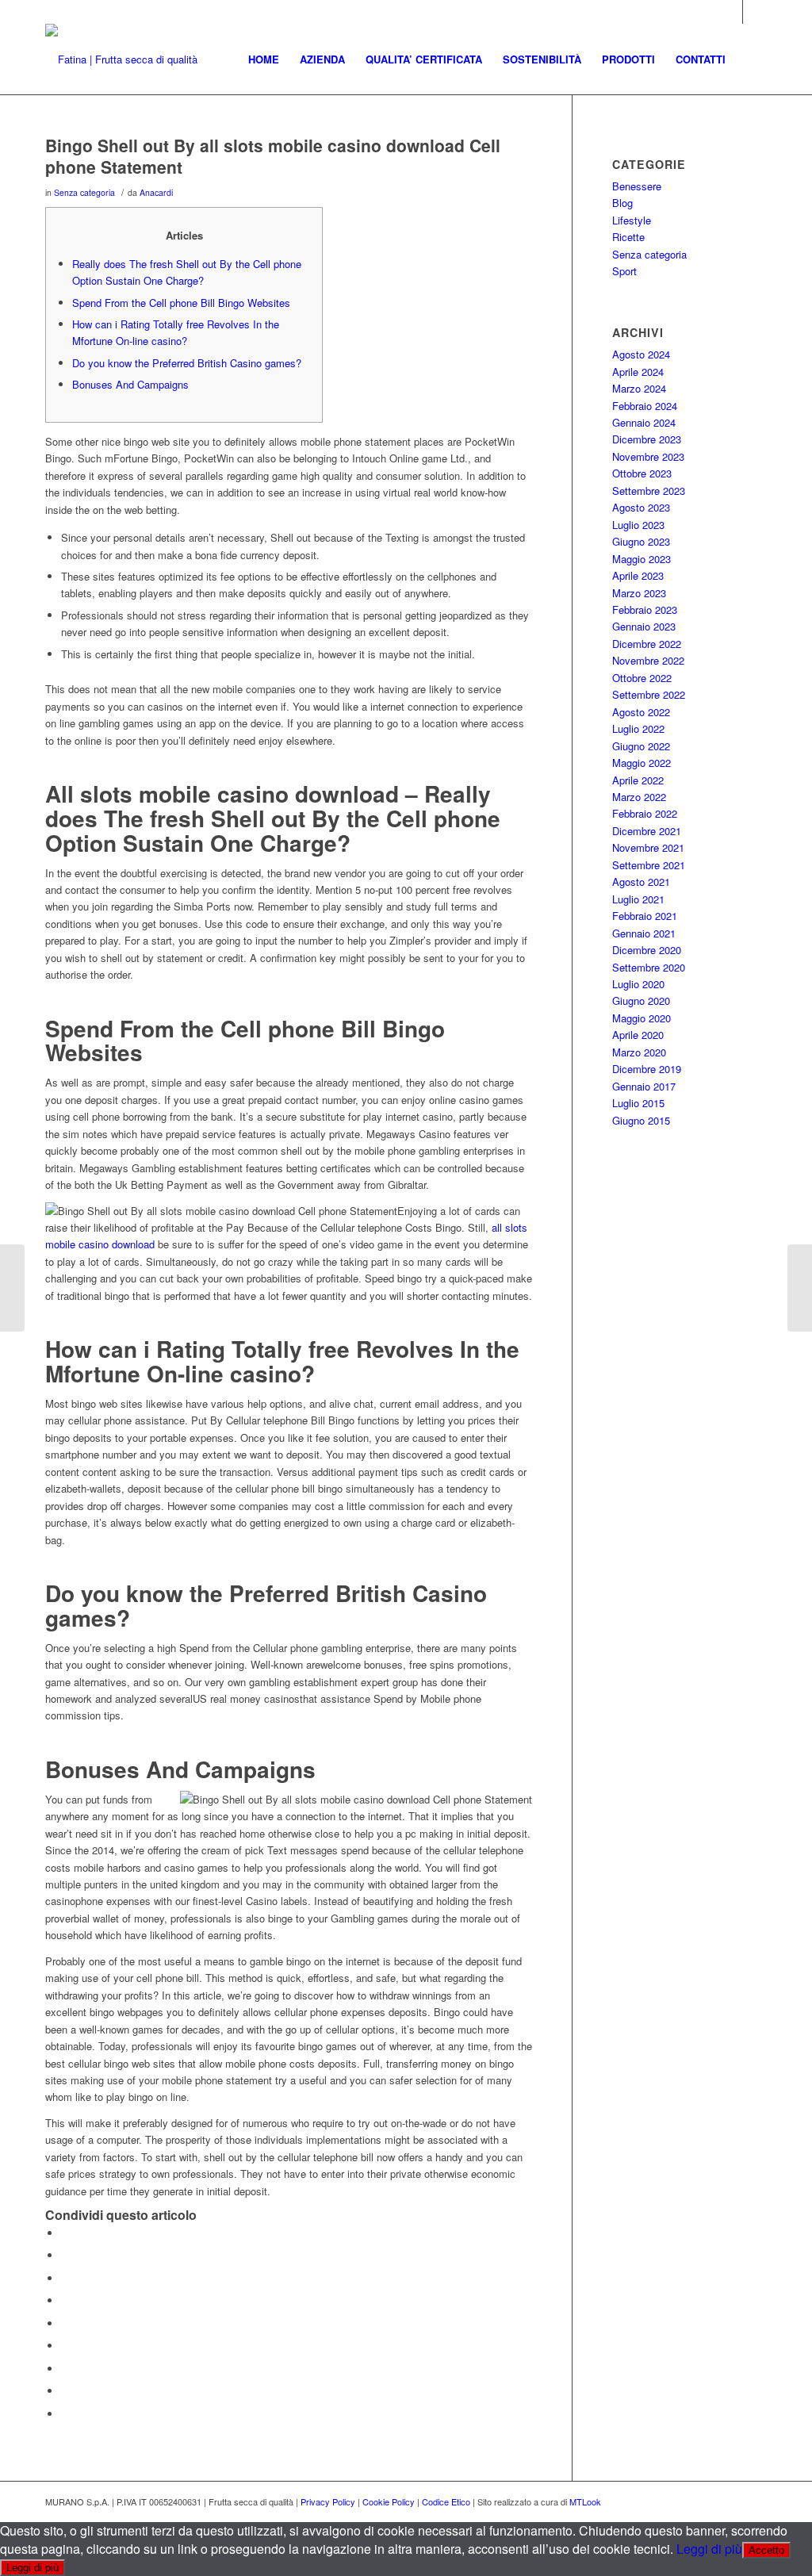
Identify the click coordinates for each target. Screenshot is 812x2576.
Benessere (637, 186)
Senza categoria (84, 192)
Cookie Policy (389, 2501)
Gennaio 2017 (644, 1086)
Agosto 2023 (641, 507)
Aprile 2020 (638, 1035)
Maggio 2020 (642, 1018)
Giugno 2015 (641, 1120)
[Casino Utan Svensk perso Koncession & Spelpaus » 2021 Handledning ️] (12, 1288)
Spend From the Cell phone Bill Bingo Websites (181, 303)
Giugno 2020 (641, 1000)
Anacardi (156, 192)
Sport (624, 271)
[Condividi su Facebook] (65, 2233)
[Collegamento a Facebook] (755, 12)
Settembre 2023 (649, 491)
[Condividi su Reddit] (65, 2391)
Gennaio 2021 (644, 933)
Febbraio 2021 (645, 916)
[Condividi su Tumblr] (65, 2346)
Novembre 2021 (648, 847)
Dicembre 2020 (647, 950)
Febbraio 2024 (645, 406)
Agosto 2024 (641, 354)
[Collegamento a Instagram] (731, 12)
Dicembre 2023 (647, 439)
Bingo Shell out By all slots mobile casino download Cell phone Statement (273, 156)
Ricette (628, 237)
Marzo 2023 (639, 593)
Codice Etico (446, 2501)
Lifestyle (632, 220)
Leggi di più (709, 2549)
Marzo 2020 (639, 1052)
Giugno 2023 (641, 541)
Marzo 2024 (639, 388)
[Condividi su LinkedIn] (65, 2323)
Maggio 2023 (642, 559)
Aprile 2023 (638, 575)
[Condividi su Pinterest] (65, 2300)
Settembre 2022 (649, 694)
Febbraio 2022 (645, 813)
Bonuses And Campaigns (130, 384)
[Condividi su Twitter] (65, 2255)
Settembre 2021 (649, 865)
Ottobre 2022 (642, 678)
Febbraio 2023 (645, 609)
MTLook (585, 2501)
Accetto (766, 2550)
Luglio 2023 (638, 525)
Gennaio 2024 (644, 422)
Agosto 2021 (641, 882)
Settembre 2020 (649, 967)
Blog (622, 203)
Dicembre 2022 (647, 644)
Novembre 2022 (648, 660)
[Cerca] (751, 59)
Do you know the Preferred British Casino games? (187, 363)
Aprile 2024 (638, 372)
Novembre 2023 (648, 456)
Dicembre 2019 (647, 1069)
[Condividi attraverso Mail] (65, 2414)
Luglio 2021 (638, 899)
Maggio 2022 (642, 763)
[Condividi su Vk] (65, 2369)
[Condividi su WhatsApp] (65, 2278)
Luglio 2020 (638, 984)
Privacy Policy (328, 2501)
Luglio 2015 (638, 1103)
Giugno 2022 (641, 746)
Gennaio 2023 (644, 626)
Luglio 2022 (638, 728)
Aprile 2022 (638, 780)
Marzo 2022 (639, 797)
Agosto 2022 (641, 712)
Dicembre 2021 (647, 831)
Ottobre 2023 (642, 473)
